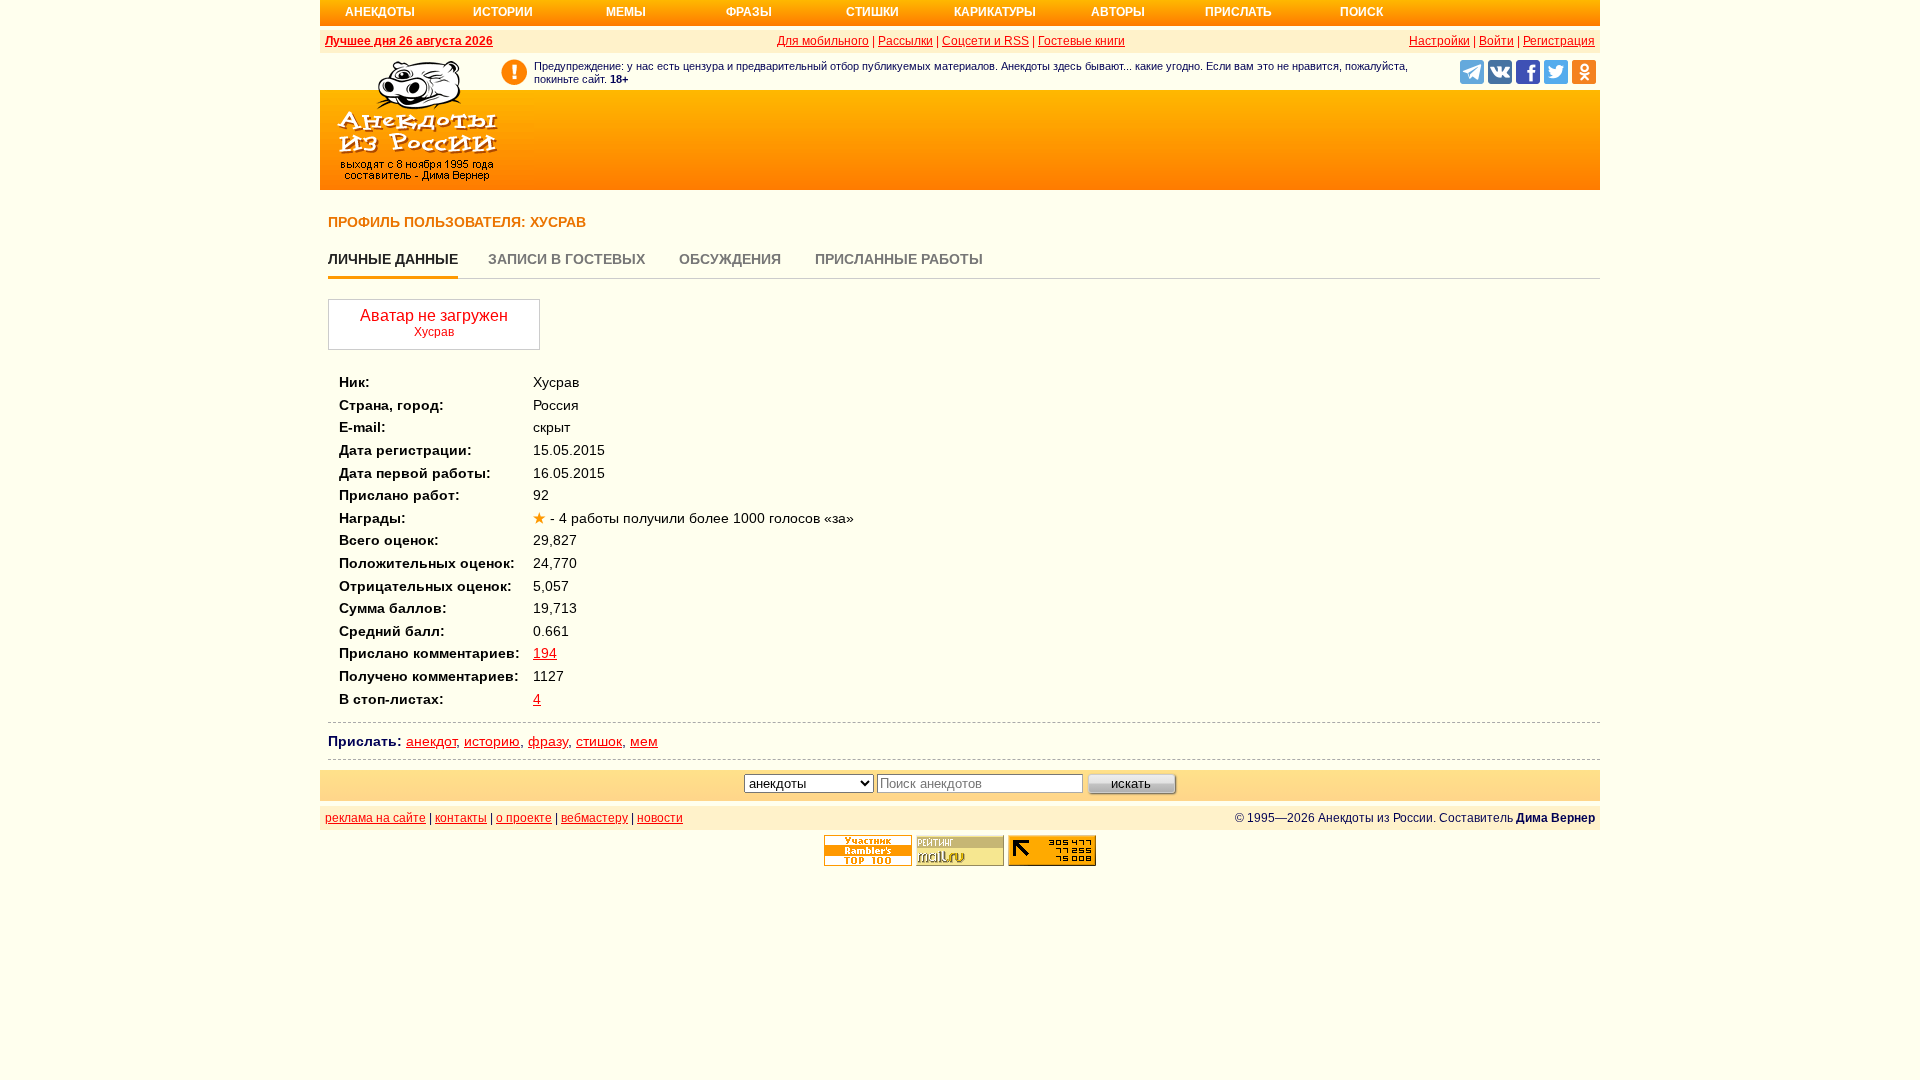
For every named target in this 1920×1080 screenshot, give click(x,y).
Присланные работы (899, 259)
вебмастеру (594, 818)
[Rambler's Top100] (868, 850)
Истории (503, 12)
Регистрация (1559, 41)
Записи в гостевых (566, 259)
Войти (1496, 41)
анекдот (431, 741)
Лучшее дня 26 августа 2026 (409, 41)
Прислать (1238, 12)
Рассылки (905, 41)
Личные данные (393, 259)
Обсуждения (730, 259)
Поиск (1361, 12)
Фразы (749, 12)
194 (545, 653)
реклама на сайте (375, 818)
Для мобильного (823, 41)
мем (644, 741)
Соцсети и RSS (985, 41)
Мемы (626, 12)
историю (492, 741)
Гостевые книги (1081, 41)
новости (660, 818)
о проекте (524, 818)
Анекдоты (380, 12)
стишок (599, 741)
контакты (461, 818)
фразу (548, 741)
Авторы (1118, 12)
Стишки (872, 12)
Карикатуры (995, 12)
